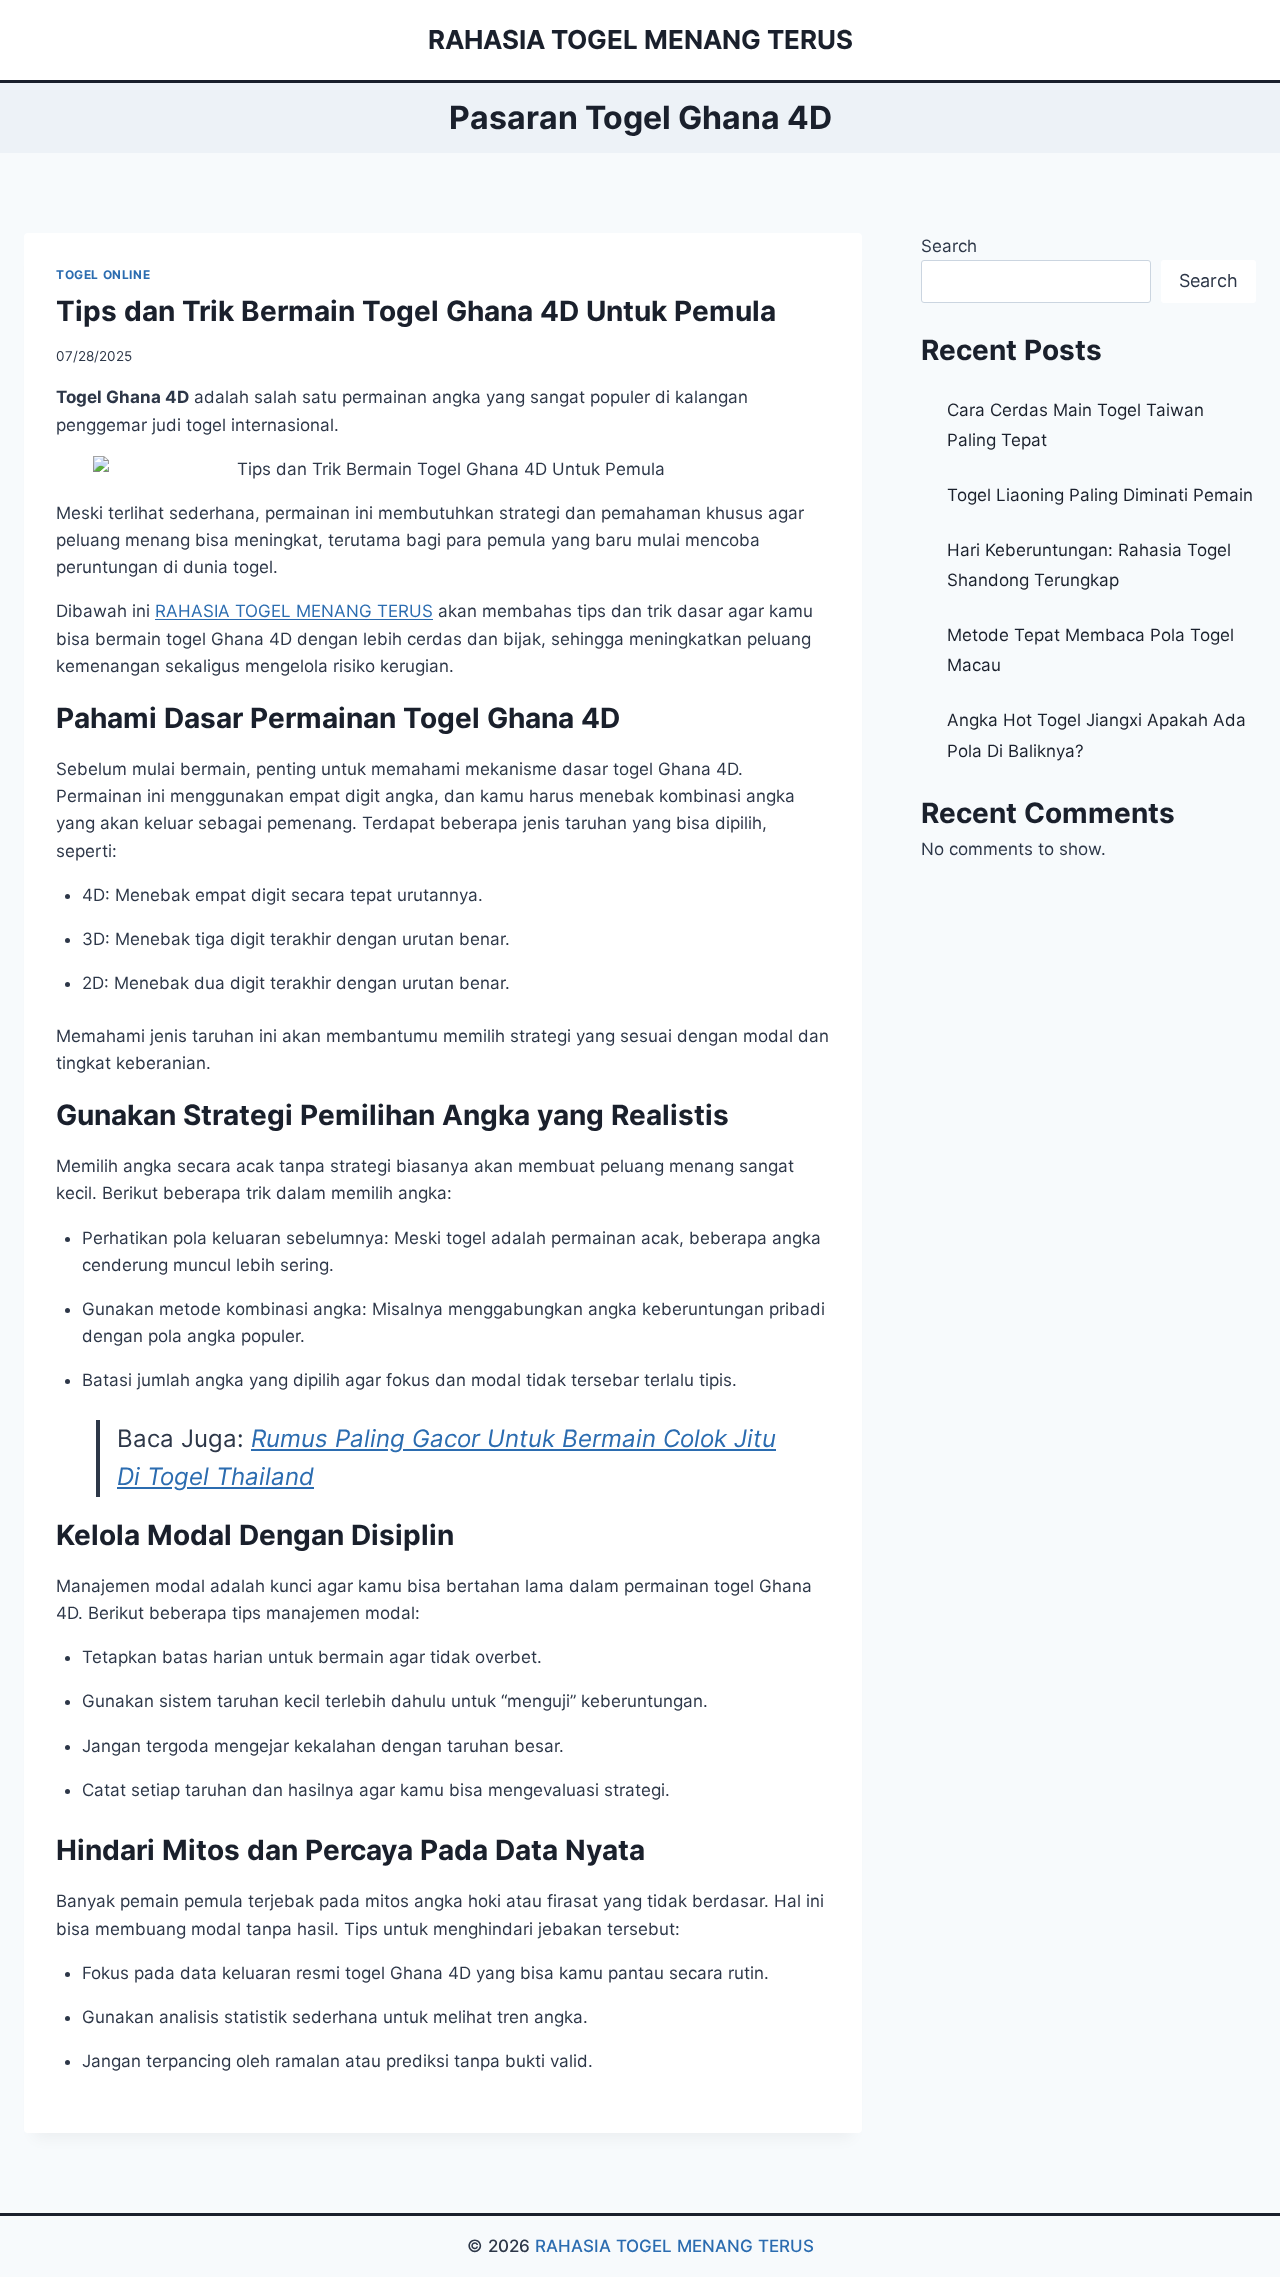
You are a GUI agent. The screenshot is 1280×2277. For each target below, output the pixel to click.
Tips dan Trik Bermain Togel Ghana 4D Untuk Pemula (416, 311)
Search (949, 246)
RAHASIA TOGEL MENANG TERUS (674, 2246)
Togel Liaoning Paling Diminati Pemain (1100, 495)
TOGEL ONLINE (103, 274)
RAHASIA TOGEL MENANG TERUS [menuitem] (294, 611)
